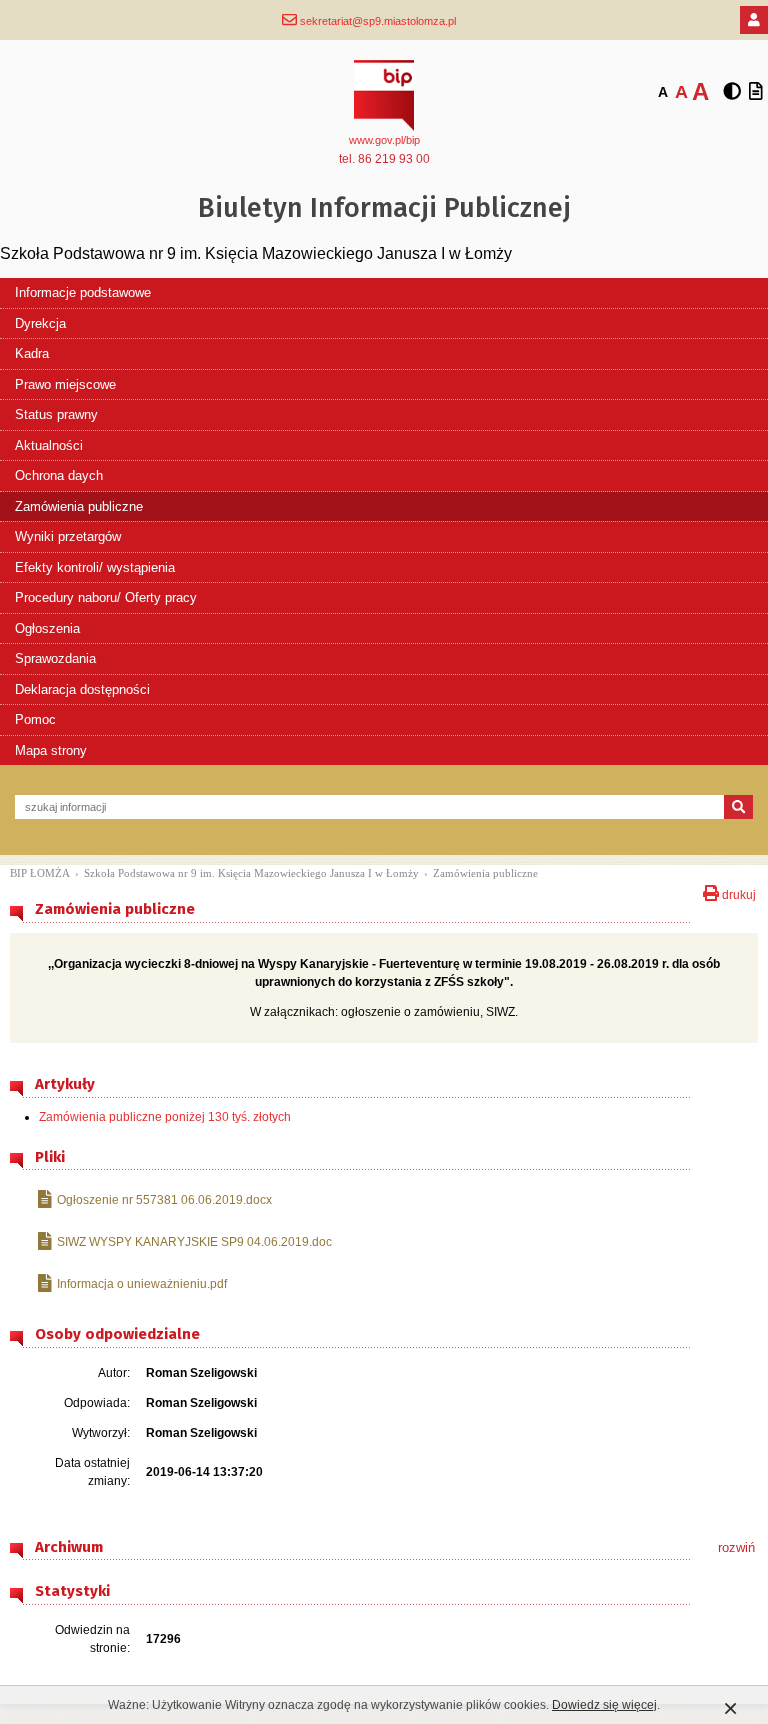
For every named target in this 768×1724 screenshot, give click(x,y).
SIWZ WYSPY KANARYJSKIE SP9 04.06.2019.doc (194, 1242)
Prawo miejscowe (65, 384)
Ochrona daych (59, 475)
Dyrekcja (40, 323)
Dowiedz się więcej (604, 1705)
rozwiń (736, 1547)
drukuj (737, 893)
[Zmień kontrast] (732, 92)
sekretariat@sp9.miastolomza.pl (376, 21)
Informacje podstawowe (83, 292)
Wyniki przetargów (68, 536)
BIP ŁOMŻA (40, 873)
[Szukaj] (738, 807)
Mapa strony (51, 750)
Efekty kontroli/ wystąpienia (95, 567)
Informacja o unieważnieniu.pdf (142, 1284)
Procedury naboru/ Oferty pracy (106, 597)
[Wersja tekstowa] (756, 92)
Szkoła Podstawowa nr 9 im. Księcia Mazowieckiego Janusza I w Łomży (251, 873)
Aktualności (49, 445)
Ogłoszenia (47, 628)
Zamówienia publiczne (79, 506)
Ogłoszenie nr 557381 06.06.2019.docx (164, 1200)
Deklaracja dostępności (82, 689)
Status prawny (56, 414)
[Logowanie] (754, 20)
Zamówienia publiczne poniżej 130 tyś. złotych (165, 1117)
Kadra (32, 353)
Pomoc (35, 719)
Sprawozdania (55, 658)
